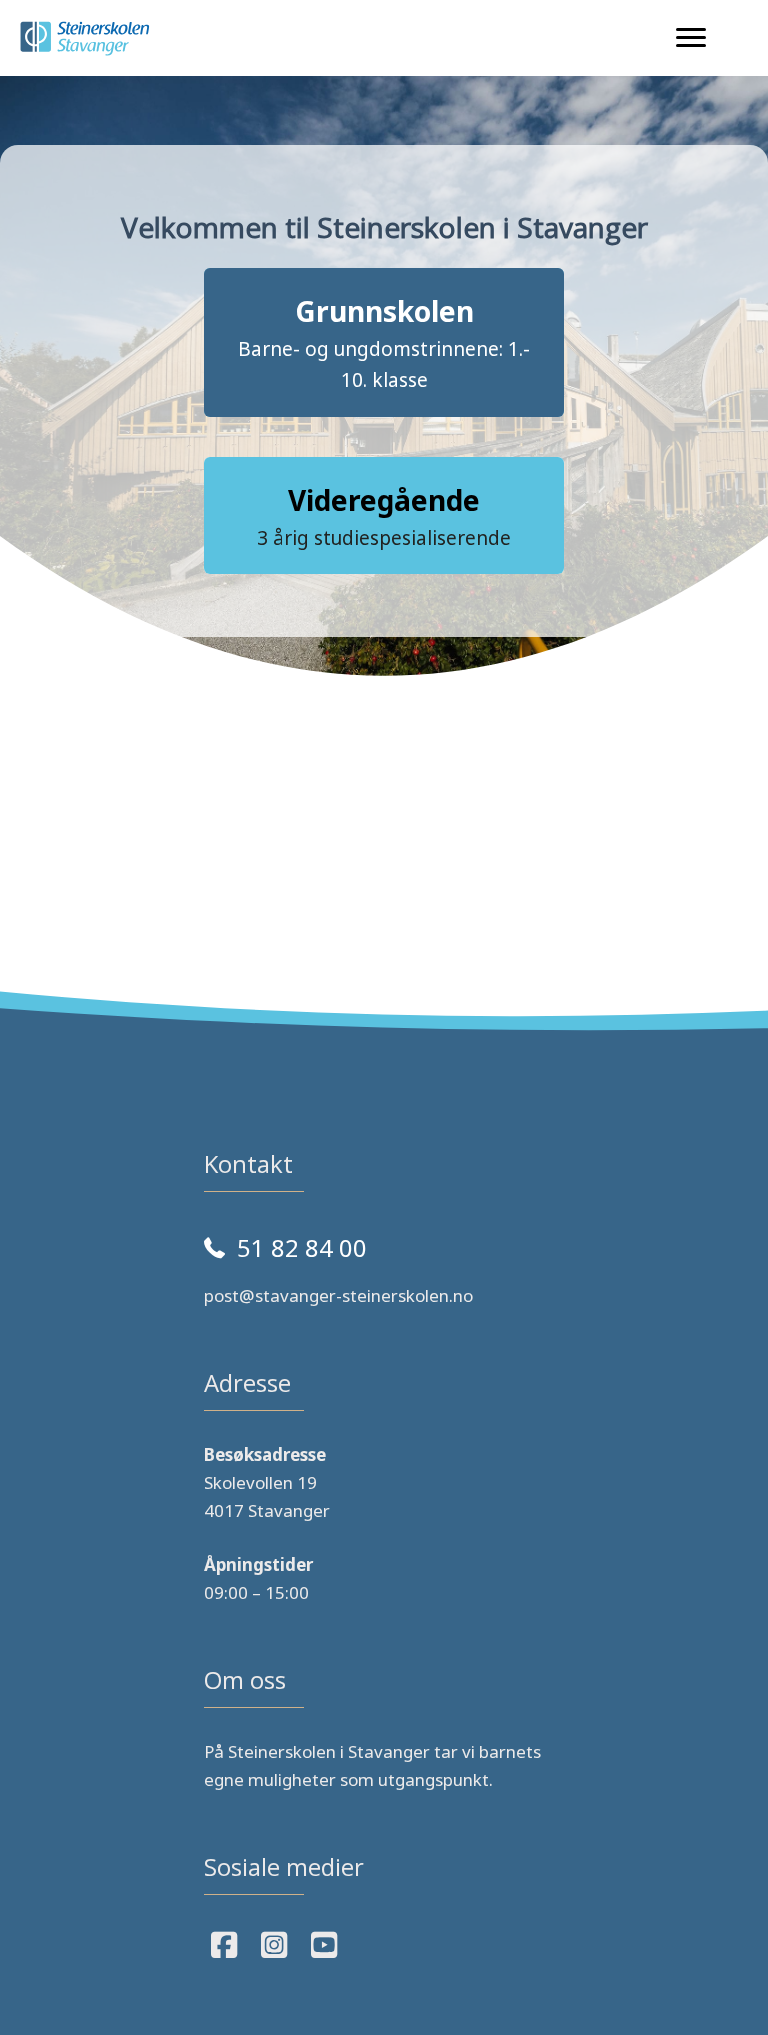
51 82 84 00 (302, 1247)
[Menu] (691, 38)
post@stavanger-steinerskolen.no (338, 1295)
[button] (384, 342)
